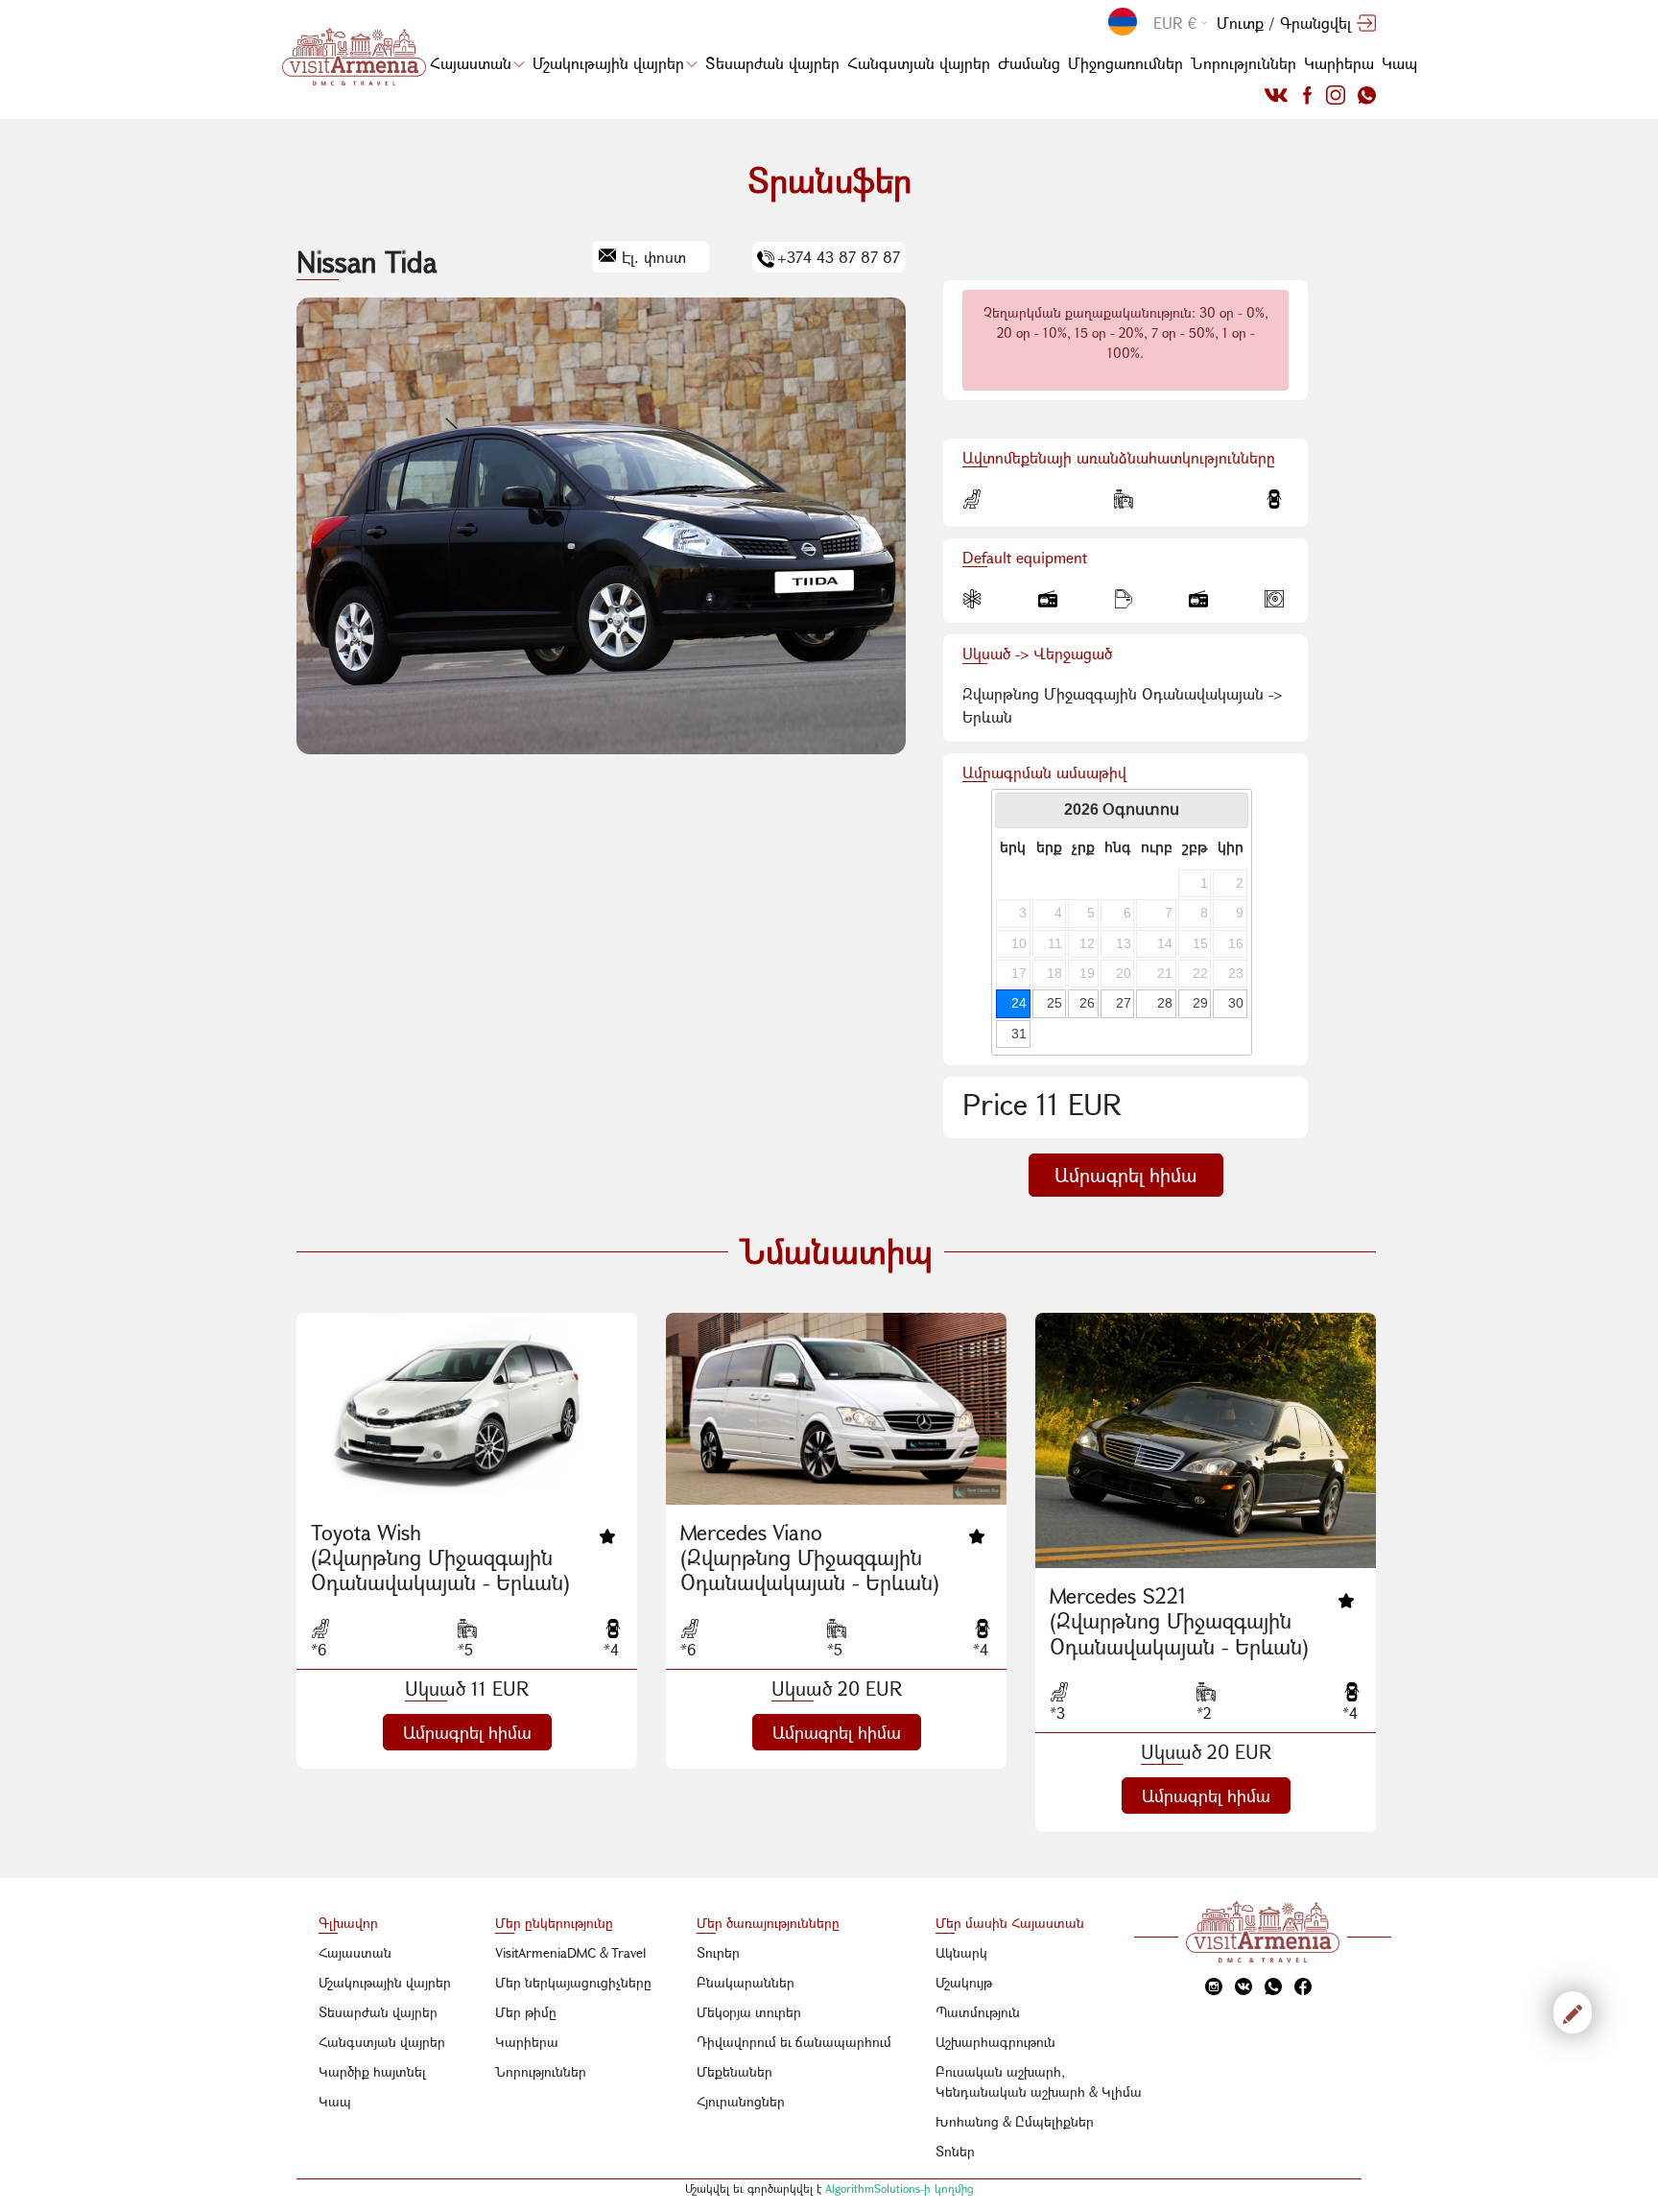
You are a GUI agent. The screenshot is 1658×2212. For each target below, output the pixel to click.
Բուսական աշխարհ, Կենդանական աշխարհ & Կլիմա (1039, 2081)
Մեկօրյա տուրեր (749, 2012)
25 (1054, 1003)
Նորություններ (1243, 63)
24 (1019, 1003)
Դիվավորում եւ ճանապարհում (794, 2042)
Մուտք (1240, 23)
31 (1019, 1034)
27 (1124, 1003)
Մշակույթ (964, 1982)
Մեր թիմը (526, 2012)
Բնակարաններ (746, 1982)
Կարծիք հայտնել (372, 2071)
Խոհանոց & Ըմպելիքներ (1015, 2121)
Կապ (1399, 63)
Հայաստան (471, 63)
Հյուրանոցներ (741, 2101)
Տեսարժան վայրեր (772, 63)
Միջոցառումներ (1125, 63)
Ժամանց (1029, 63)
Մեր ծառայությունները (768, 1923)
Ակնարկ (961, 1952)
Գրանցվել (1315, 23)
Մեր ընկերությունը (554, 1923)
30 (1236, 1003)
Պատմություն (978, 2012)
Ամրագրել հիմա (1126, 1175)
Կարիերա (1339, 63)
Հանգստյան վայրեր (919, 63)
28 (1165, 1003)
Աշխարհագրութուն (995, 2042)
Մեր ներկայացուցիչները (573, 1982)
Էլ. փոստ (654, 257)
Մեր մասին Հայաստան (1010, 1923)
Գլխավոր (348, 1923)
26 (1087, 1003)
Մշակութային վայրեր (608, 63)
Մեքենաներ (734, 2071)
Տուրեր (718, 1952)
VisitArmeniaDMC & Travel (571, 1952)
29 (1200, 1003)
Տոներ (955, 2151)
